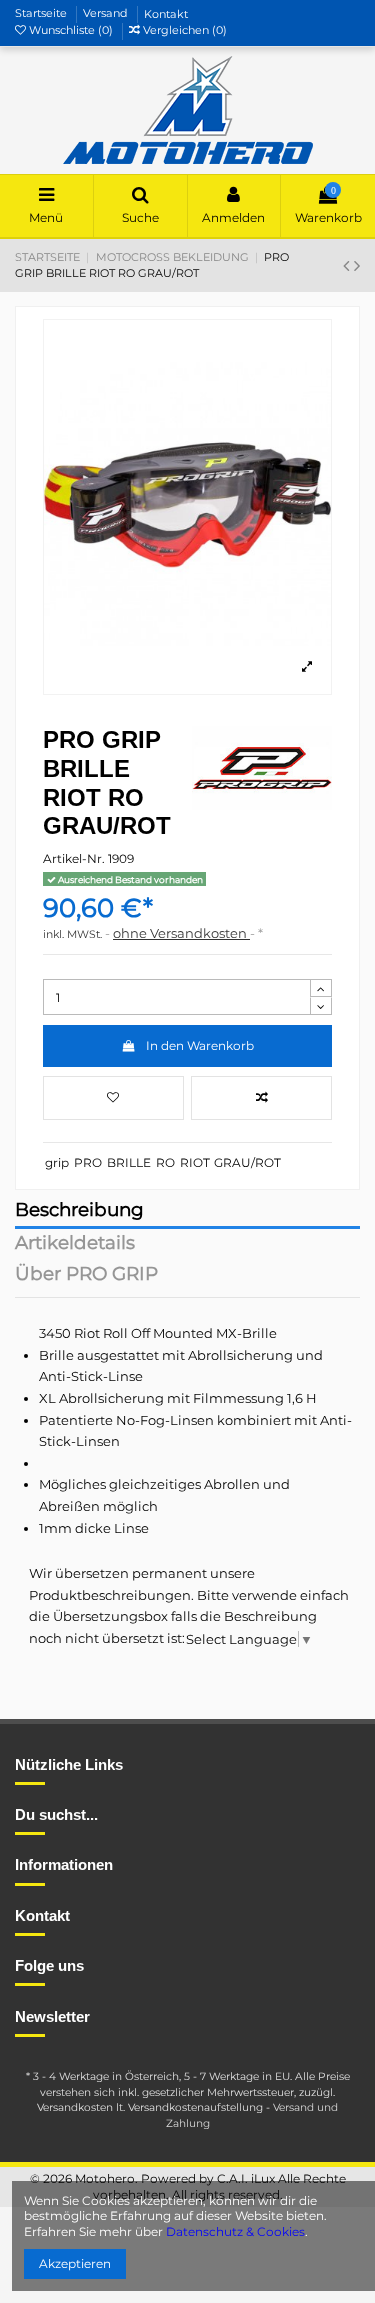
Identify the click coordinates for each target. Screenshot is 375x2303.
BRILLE (129, 1162)
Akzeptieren (75, 2263)
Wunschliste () (71, 30)
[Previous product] (348, 266)
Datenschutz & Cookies (235, 2231)
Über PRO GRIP (86, 1275)
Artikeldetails (75, 1244)
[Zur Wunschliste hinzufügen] (113, 1098)
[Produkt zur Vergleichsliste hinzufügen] (261, 1098)
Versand (107, 14)
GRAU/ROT (247, 1162)
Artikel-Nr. (74, 858)
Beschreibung (79, 1211)
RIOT (195, 1162)
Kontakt (166, 14)
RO (165, 1162)
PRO (88, 1162)
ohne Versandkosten (181, 933)
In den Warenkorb (200, 1045)
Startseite (42, 14)
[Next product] (357, 266)
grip (57, 1162)
